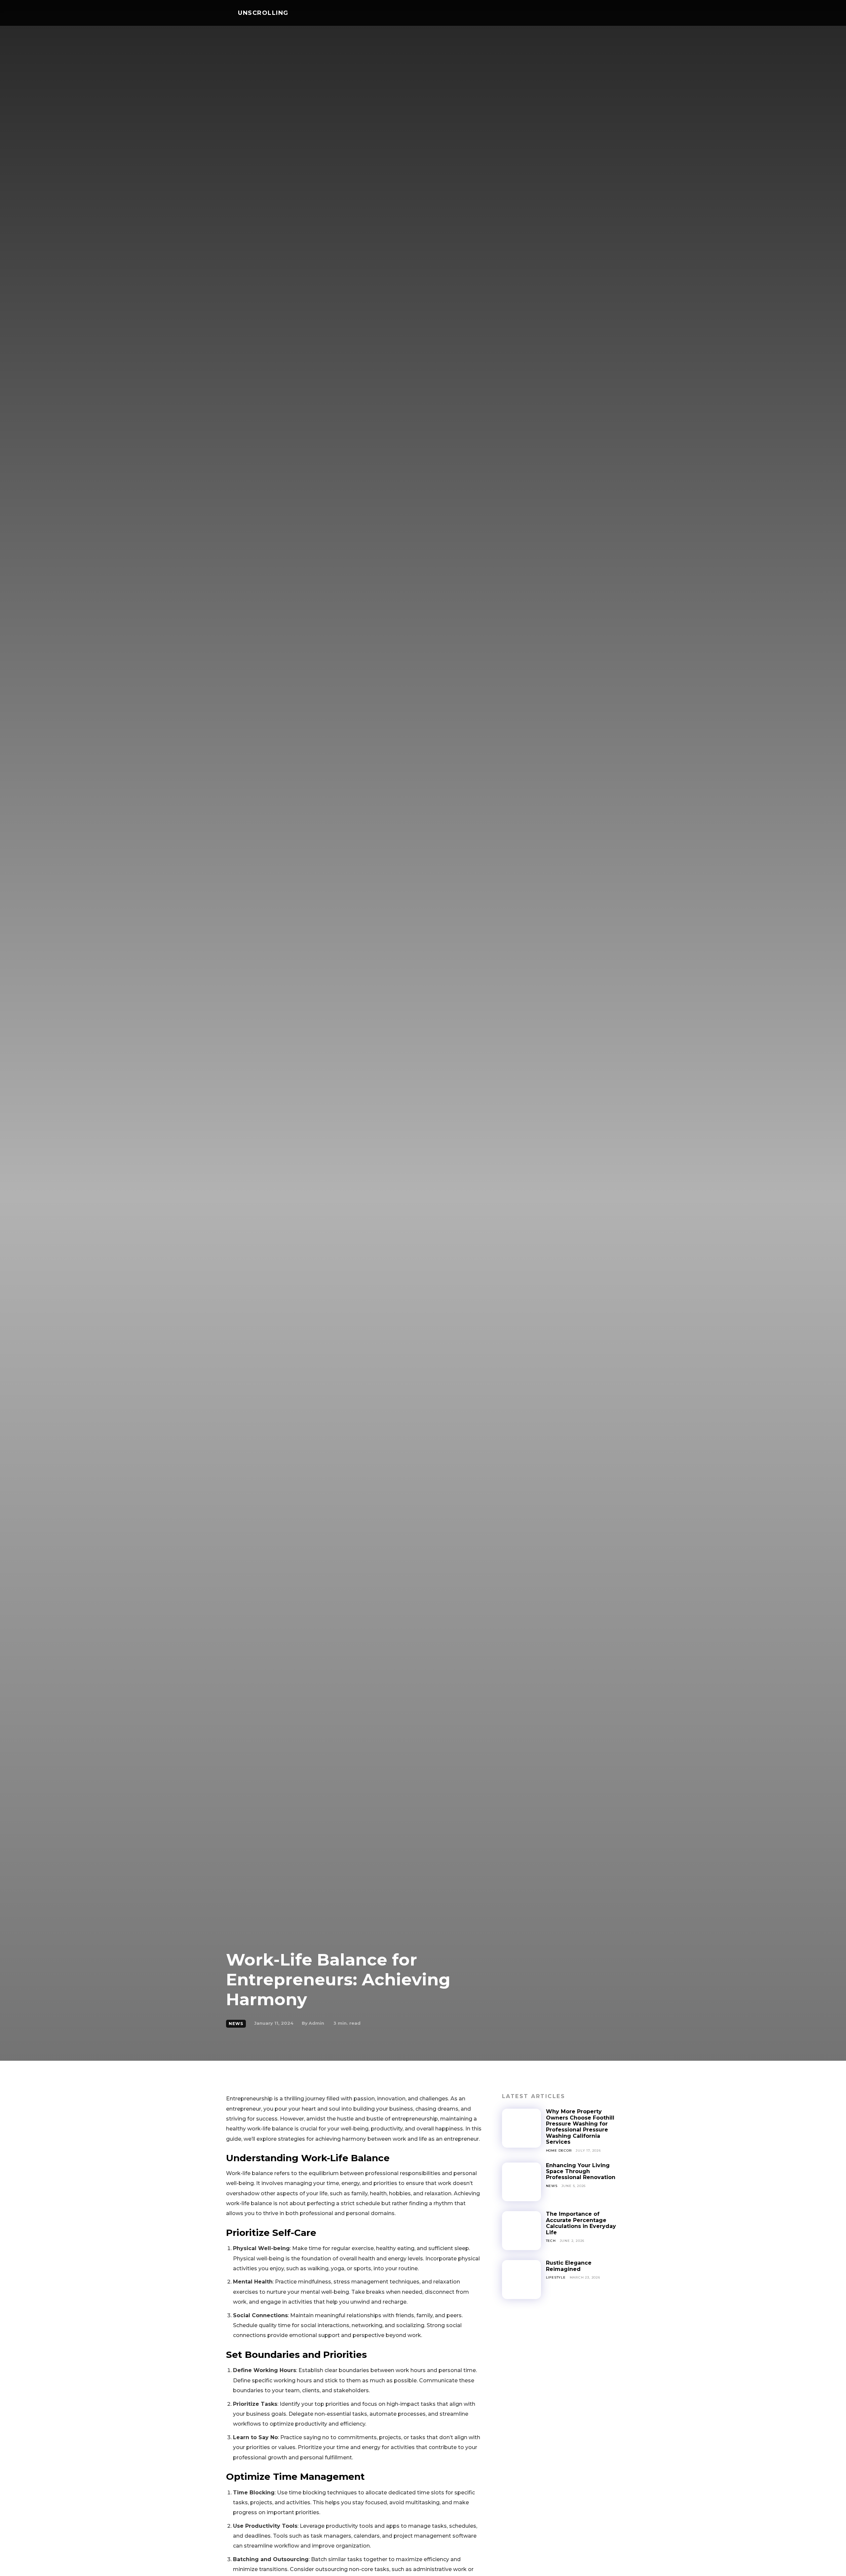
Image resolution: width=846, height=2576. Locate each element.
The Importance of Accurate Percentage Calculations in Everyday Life (581, 2223)
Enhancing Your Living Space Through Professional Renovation (581, 2171)
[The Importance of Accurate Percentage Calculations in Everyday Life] (521, 2231)
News (236, 2024)
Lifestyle (556, 2277)
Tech (551, 2241)
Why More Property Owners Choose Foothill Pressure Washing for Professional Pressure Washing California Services (580, 2127)
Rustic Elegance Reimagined (569, 2266)
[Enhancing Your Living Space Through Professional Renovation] (521, 2182)
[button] (612, 13)
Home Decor (559, 2150)
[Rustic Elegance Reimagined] (521, 2280)
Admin (316, 2023)
